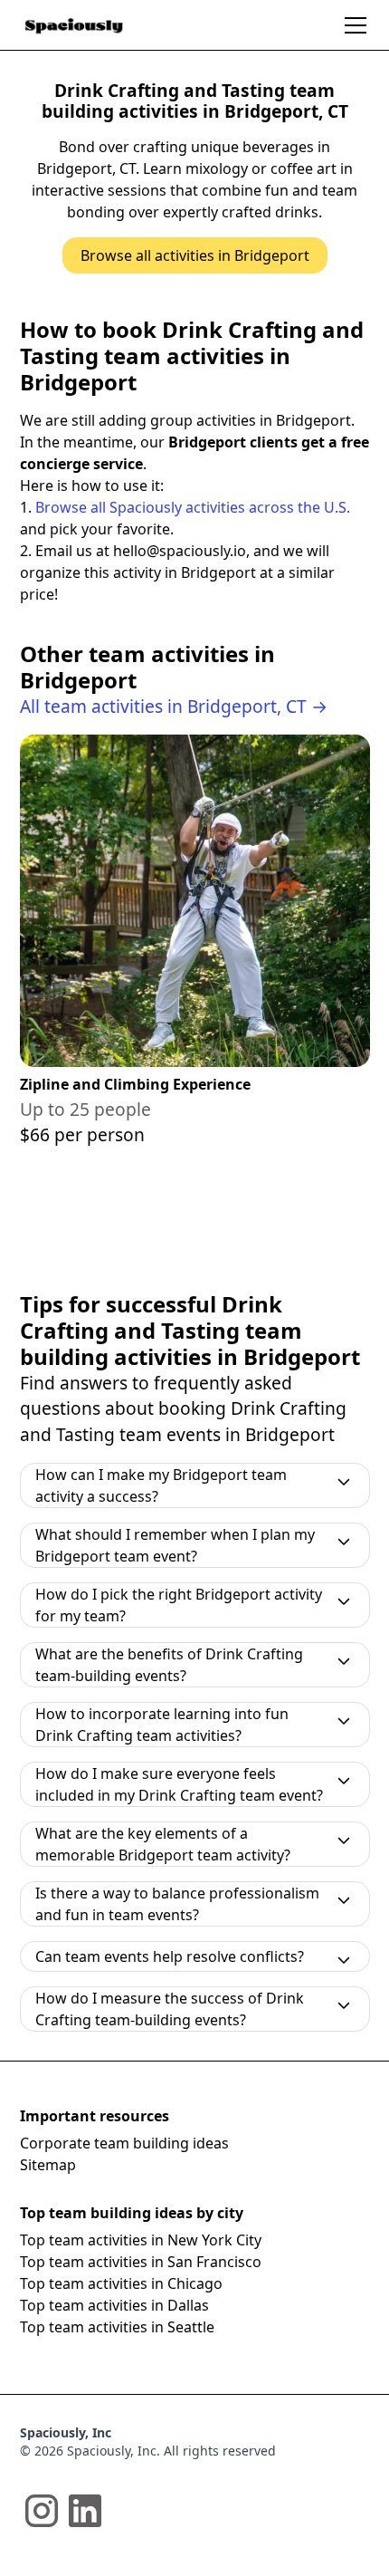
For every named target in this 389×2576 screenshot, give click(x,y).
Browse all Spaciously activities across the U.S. (193, 507)
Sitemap (48, 2165)
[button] (352, 25)
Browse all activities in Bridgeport (195, 255)
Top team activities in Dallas (114, 2305)
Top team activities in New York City (141, 2240)
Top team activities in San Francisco (141, 2262)
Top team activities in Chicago (121, 2283)
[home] (74, 25)
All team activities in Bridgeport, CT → (174, 706)
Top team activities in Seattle (117, 2327)
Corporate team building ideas (124, 2143)
